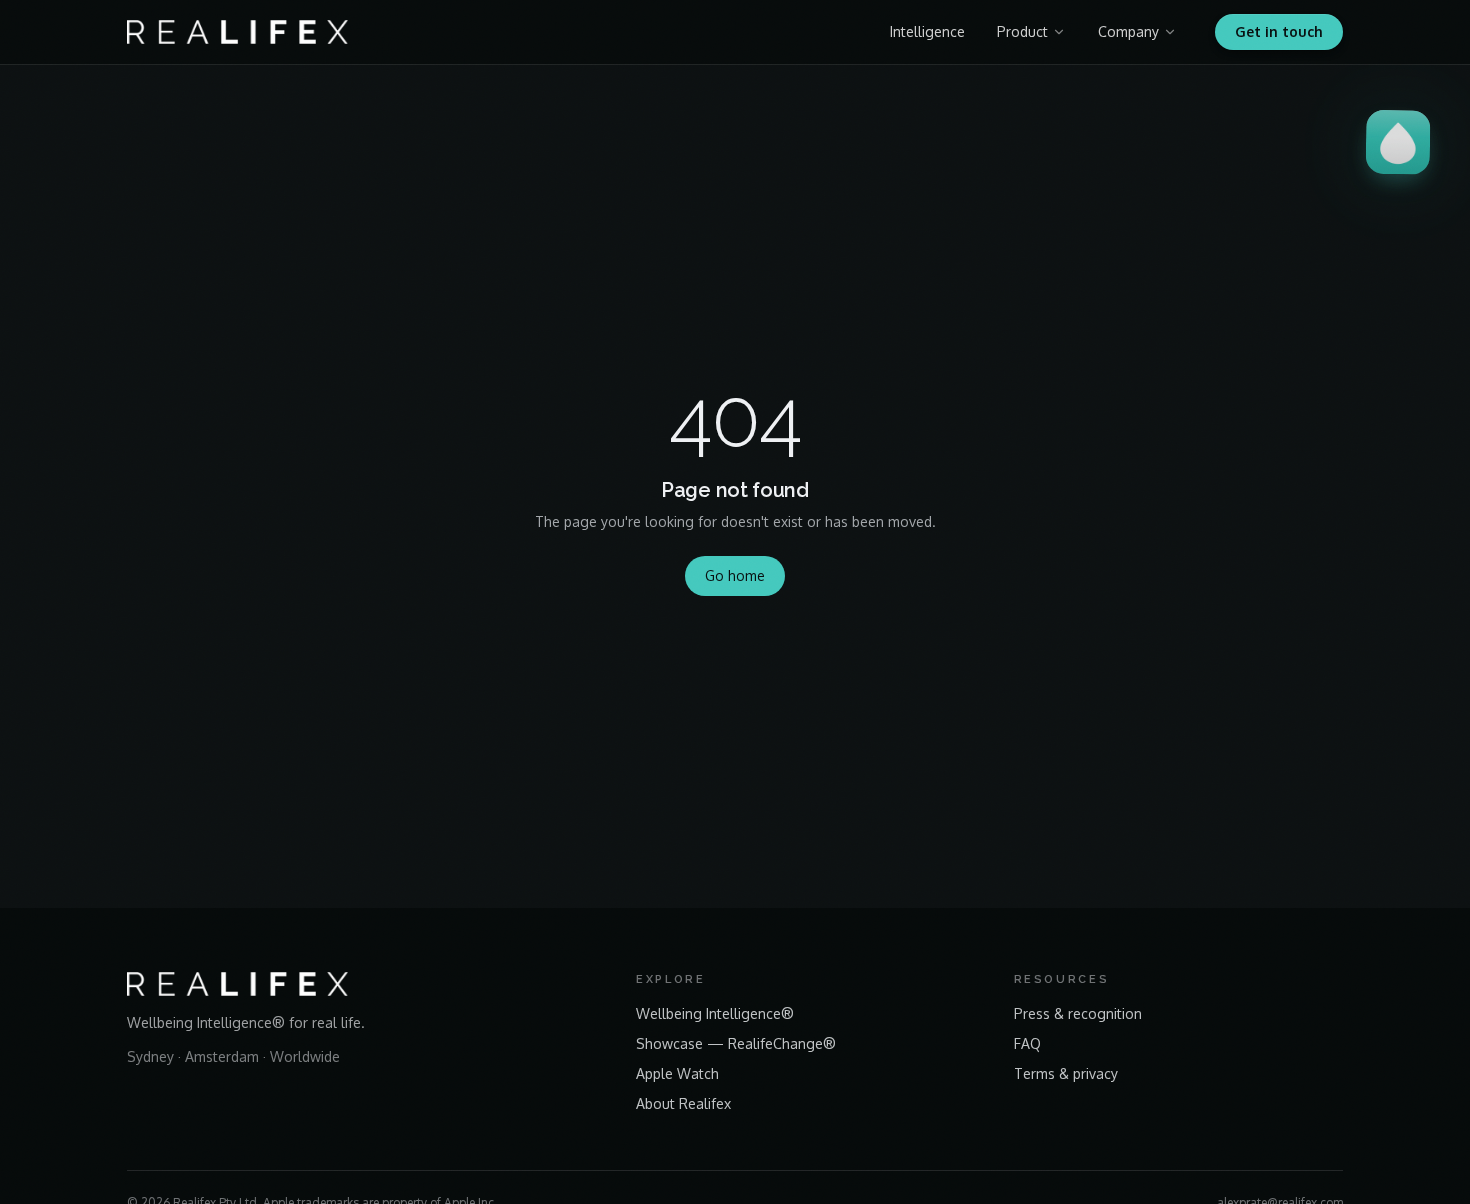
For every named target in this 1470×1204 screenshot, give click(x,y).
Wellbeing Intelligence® (715, 1013)
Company (1128, 31)
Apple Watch (677, 1073)
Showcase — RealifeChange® (736, 1043)
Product (1022, 31)
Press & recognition (1078, 1013)
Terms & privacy (1066, 1073)
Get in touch (1279, 31)
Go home (735, 575)
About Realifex (683, 1103)
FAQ (1027, 1043)
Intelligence (927, 31)
